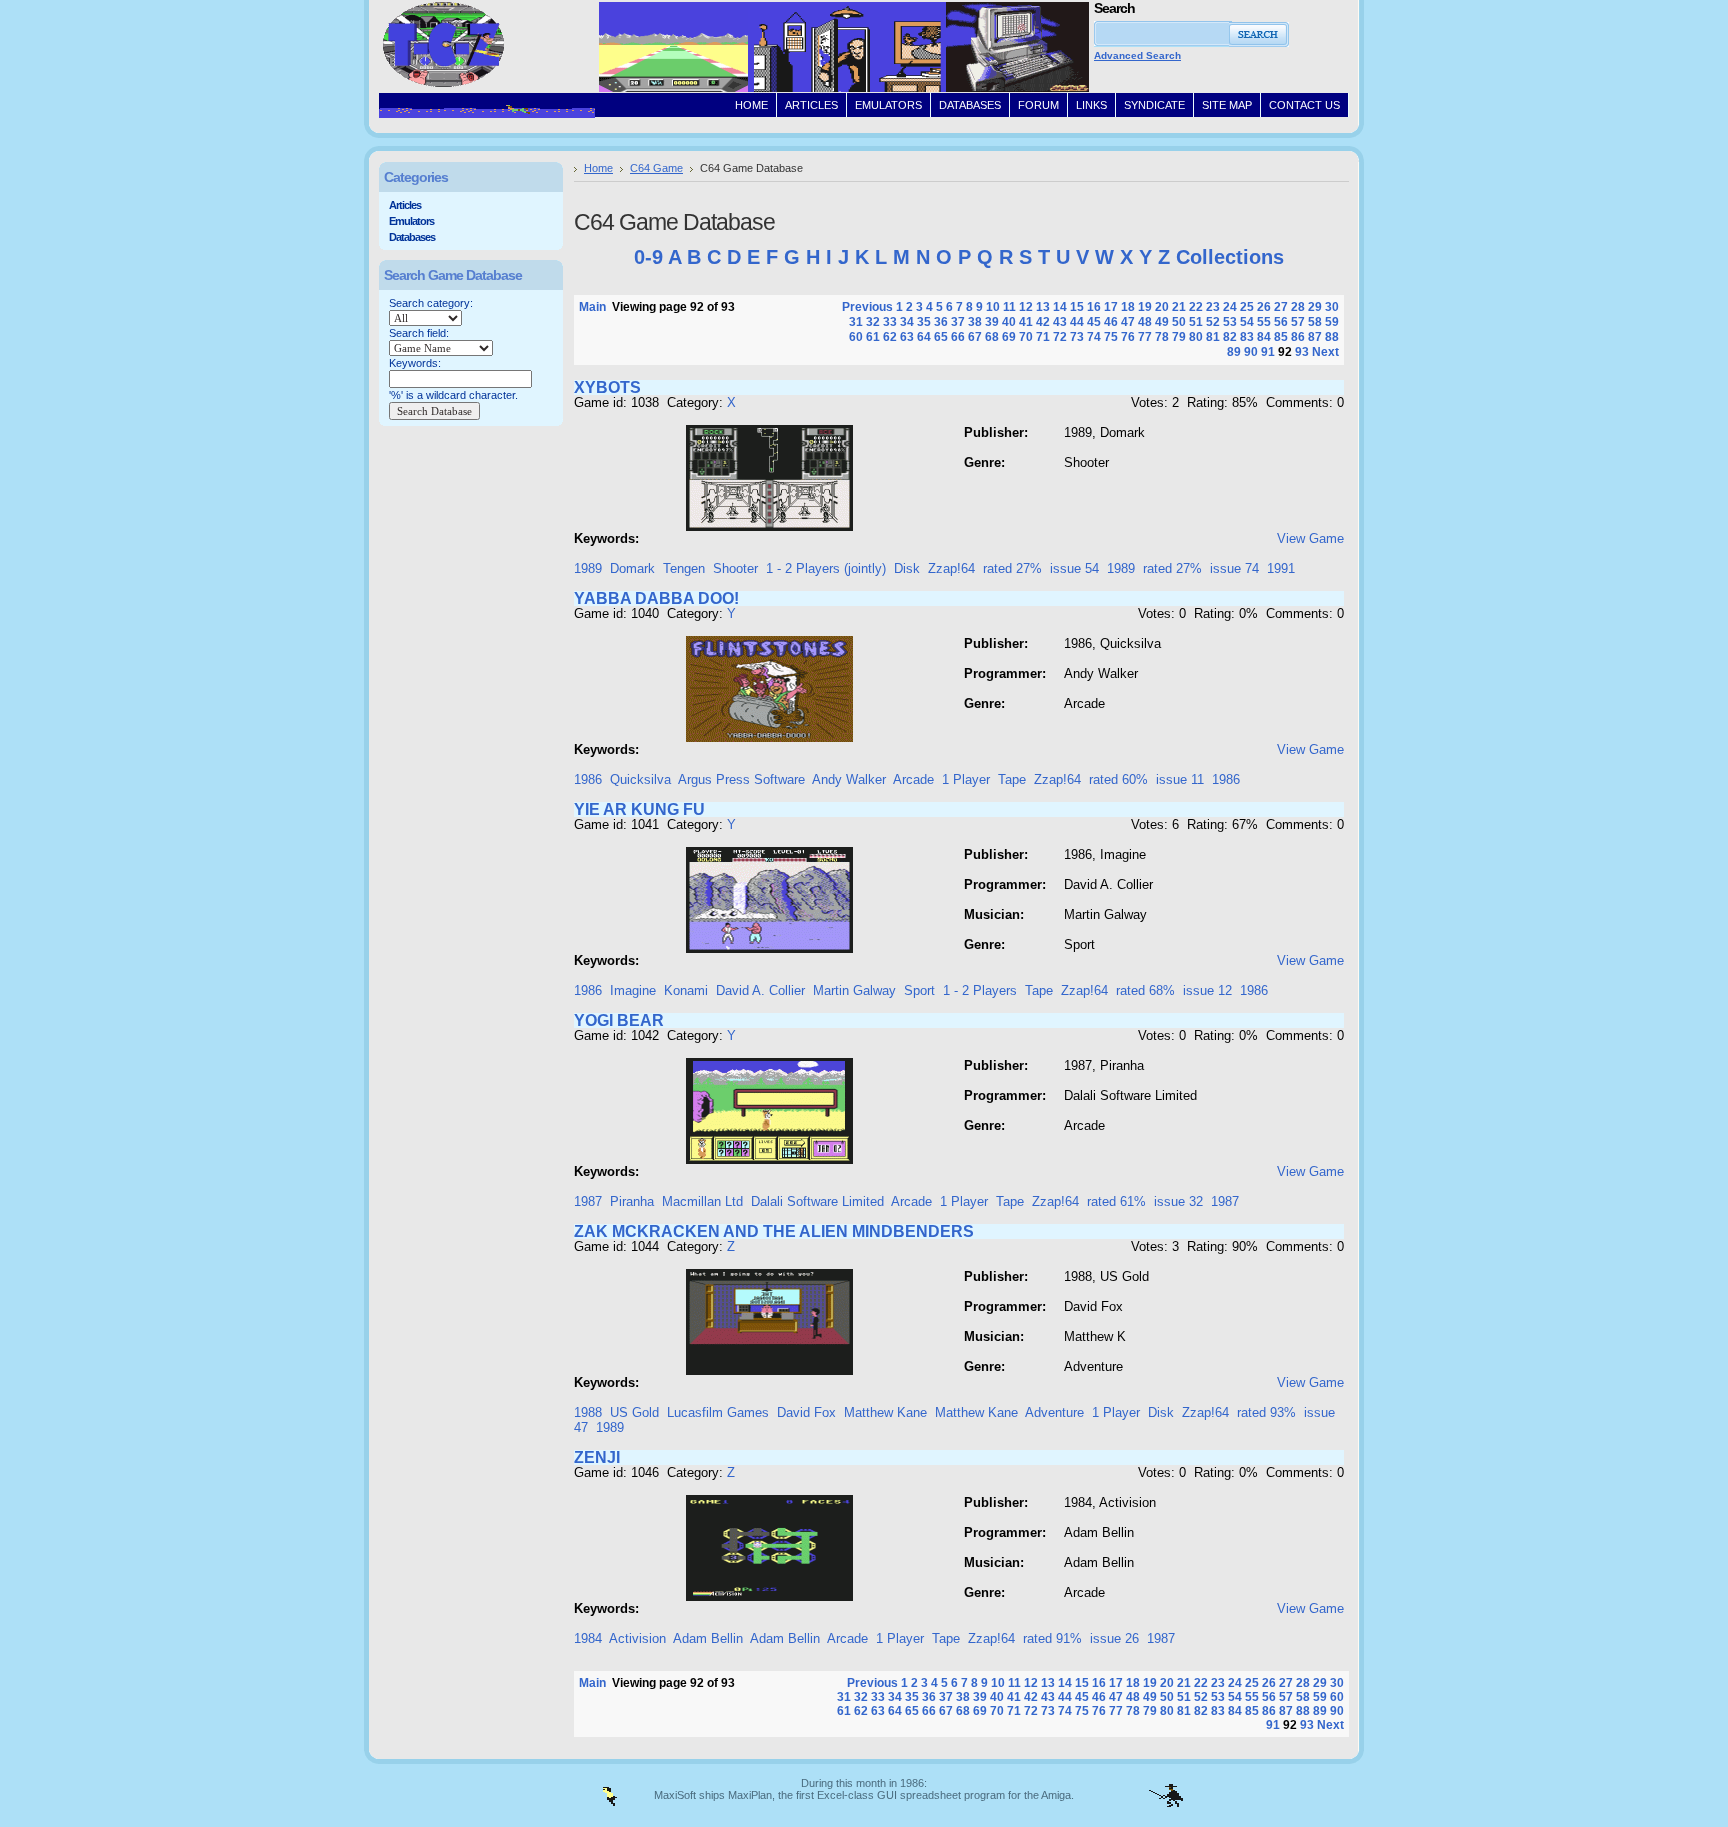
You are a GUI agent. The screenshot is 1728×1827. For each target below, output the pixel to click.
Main (592, 307)
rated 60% (1118, 779)
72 (1060, 337)
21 (1179, 307)
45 (1094, 322)
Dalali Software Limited (817, 1201)
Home (598, 168)
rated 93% (1266, 1412)
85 (1281, 337)
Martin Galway (854, 990)
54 (1247, 322)
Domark (632, 568)
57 (1298, 322)
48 (1145, 322)
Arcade (913, 779)
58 (1315, 322)
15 (1077, 307)
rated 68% (1145, 990)
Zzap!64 (951, 568)
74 (1094, 337)
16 (1094, 307)
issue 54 (1074, 568)
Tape (1012, 779)
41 (1026, 322)
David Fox (806, 1412)
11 (1009, 307)
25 (1247, 307)
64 (924, 337)
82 (1230, 337)
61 (873, 337)
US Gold (634, 1412)
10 (993, 307)
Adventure (1054, 1412)
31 (856, 322)
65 (941, 337)
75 (1111, 337)
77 (1145, 337)
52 (1213, 322)
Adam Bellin (708, 1638)
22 (1196, 307)
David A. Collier (760, 990)
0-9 (648, 257)
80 (1196, 337)
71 (1043, 337)
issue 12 (1207, 990)
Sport (919, 990)
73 (1077, 337)
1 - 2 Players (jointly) (826, 568)
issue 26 (1114, 1638)
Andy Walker (849, 779)
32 (873, 322)
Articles (405, 205)
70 (1026, 337)
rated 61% (1116, 1201)
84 (1264, 337)
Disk (907, 568)
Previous (867, 307)
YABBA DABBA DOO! (656, 598)
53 (1230, 322)
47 (1128, 322)
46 (1111, 322)
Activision (637, 1638)
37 (958, 322)
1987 (588, 1201)
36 (941, 322)
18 (1128, 307)
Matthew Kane (885, 1412)
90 (1251, 352)
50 (1179, 322)
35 (924, 322)
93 (1302, 352)
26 (1264, 307)
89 (1234, 352)
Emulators (411, 221)
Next (1325, 352)
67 (975, 337)
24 (1230, 307)
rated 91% (1052, 1638)
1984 (588, 1638)
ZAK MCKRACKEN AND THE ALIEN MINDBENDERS (774, 1231)
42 (1043, 322)
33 (890, 322)
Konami (686, 990)
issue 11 (1180, 779)
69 (1009, 337)
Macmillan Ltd (702, 1201)
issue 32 (1178, 1201)
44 (1077, 322)
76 (1128, 337)
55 (1264, 322)
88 (1332, 337)
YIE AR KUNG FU (639, 809)
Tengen (684, 568)
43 (1060, 322)
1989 (588, 568)
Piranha (632, 1201)
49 (1162, 322)
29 (1315, 307)
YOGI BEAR (619, 1020)
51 (1196, 322)
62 (890, 337)
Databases (412, 237)
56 (1281, 322)
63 (907, 337)
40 (1009, 322)
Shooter (735, 568)
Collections (1230, 257)
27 (1281, 307)
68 (992, 337)
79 (1179, 337)
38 (975, 322)
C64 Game (656, 168)
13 (1043, 307)
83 (1247, 337)
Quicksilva (640, 779)
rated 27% (1012, 568)
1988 (588, 1412)
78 (1162, 337)
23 (1213, 307)
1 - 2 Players (980, 990)
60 (856, 337)
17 (1111, 307)
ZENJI (597, 1457)
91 (1268, 352)
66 (958, 337)
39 (992, 322)
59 (1332, 322)
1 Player (966, 779)
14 (1060, 307)
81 (1213, 337)
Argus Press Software (741, 779)
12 (1026, 307)
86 (1298, 337)
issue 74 (1234, 568)
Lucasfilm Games (718, 1412)
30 (1332, 307)
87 (1315, 337)
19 (1145, 307)
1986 (588, 779)
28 (1298, 307)
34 (907, 322)
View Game (1310, 538)
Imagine (633, 990)
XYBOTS (607, 387)
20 (1162, 307)
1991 (1281, 568)
